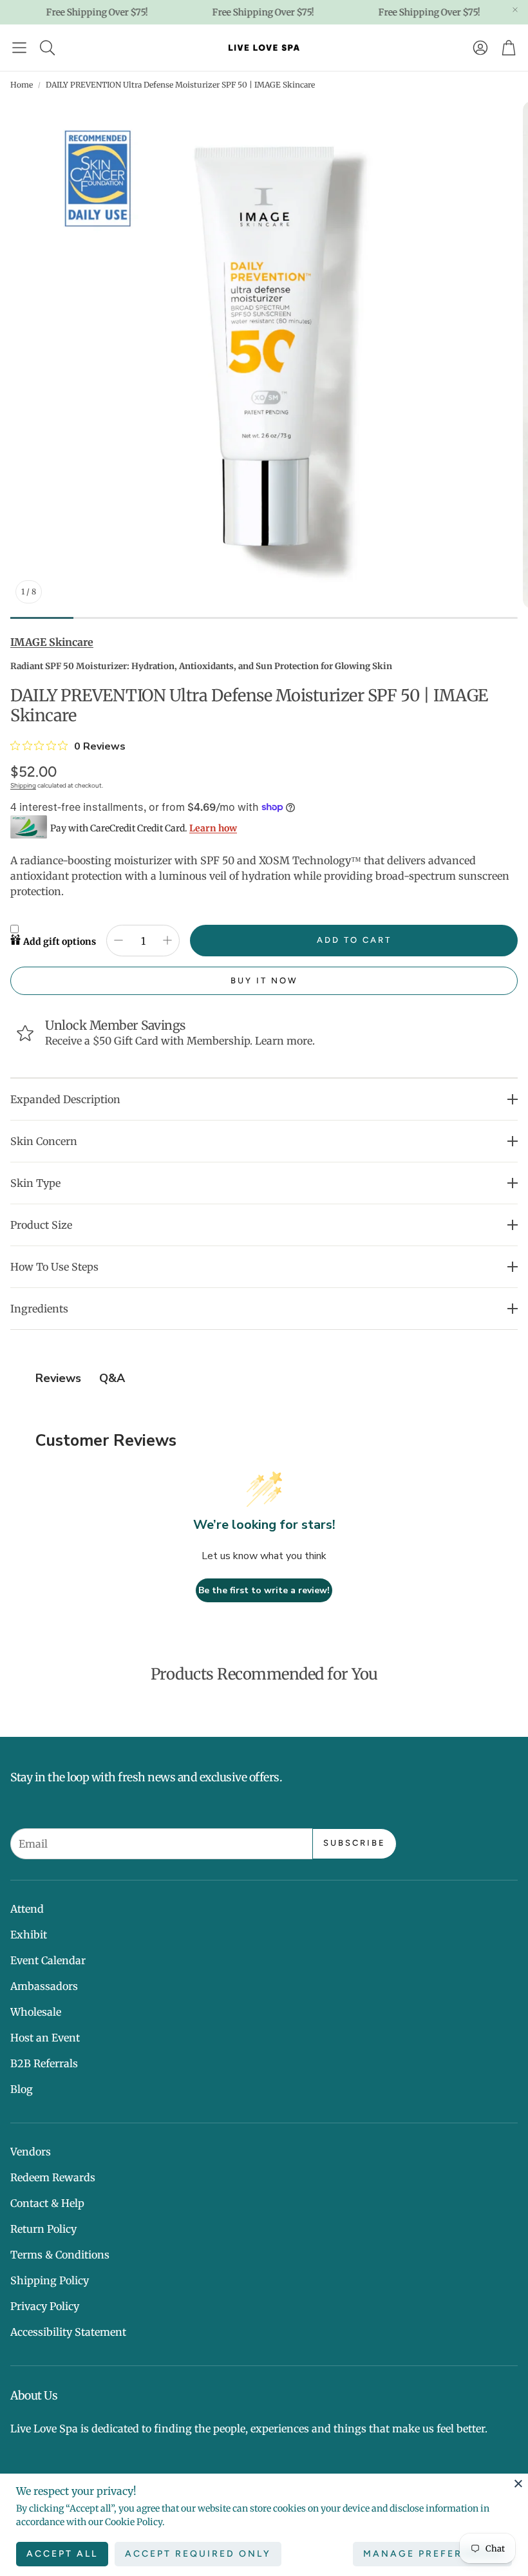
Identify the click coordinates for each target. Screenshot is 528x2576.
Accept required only (198, 2554)
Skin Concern (44, 1141)
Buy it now (264, 980)
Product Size (41, 1225)
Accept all (62, 2554)
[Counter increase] (167, 940)
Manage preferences (432, 2554)
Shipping (23, 785)
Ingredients (39, 1309)
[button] (19, 48)
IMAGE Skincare (52, 642)
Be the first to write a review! (264, 1590)
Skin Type (35, 1183)
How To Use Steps (54, 1267)
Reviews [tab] (58, 1378)
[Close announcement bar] (515, 10)
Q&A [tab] (112, 1378)
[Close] (518, 2483)
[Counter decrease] (118, 940)
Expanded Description (65, 1099)
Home (22, 85)
